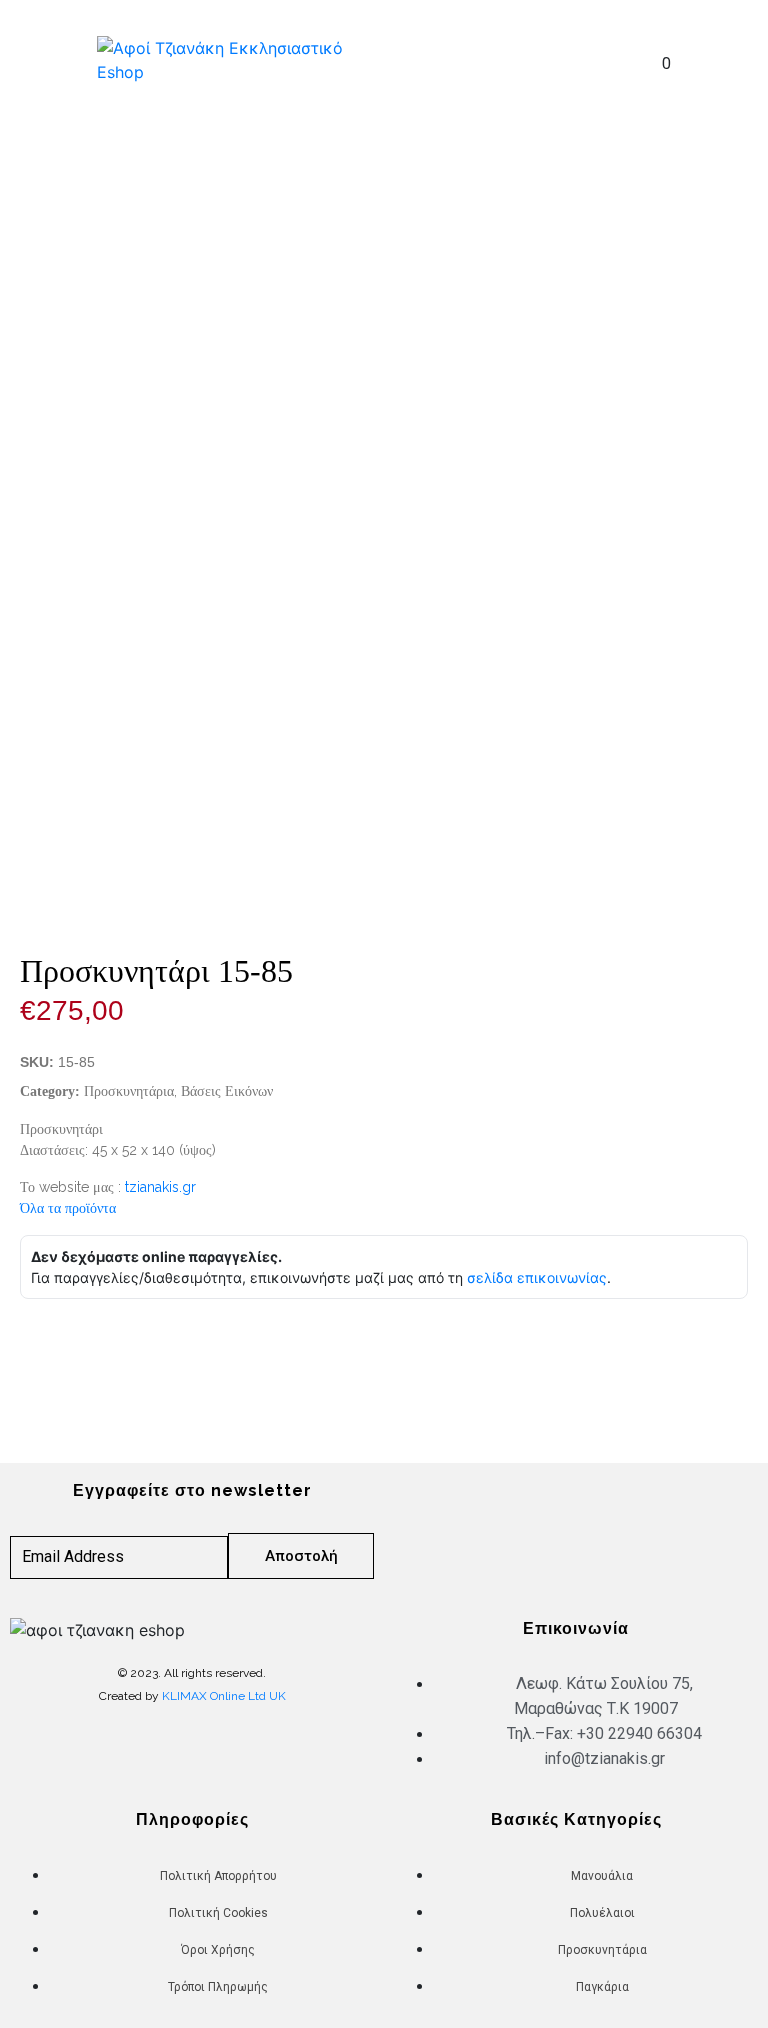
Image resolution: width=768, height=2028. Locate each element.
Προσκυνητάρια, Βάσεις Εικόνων (178, 1091)
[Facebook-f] (541, 1527)
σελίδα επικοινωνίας (537, 1277)
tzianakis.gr (160, 1187)
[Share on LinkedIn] (95, 1348)
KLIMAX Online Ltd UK (224, 1696)
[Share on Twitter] (65, 1348)
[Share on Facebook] (35, 1348)
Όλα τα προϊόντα (68, 1208)
